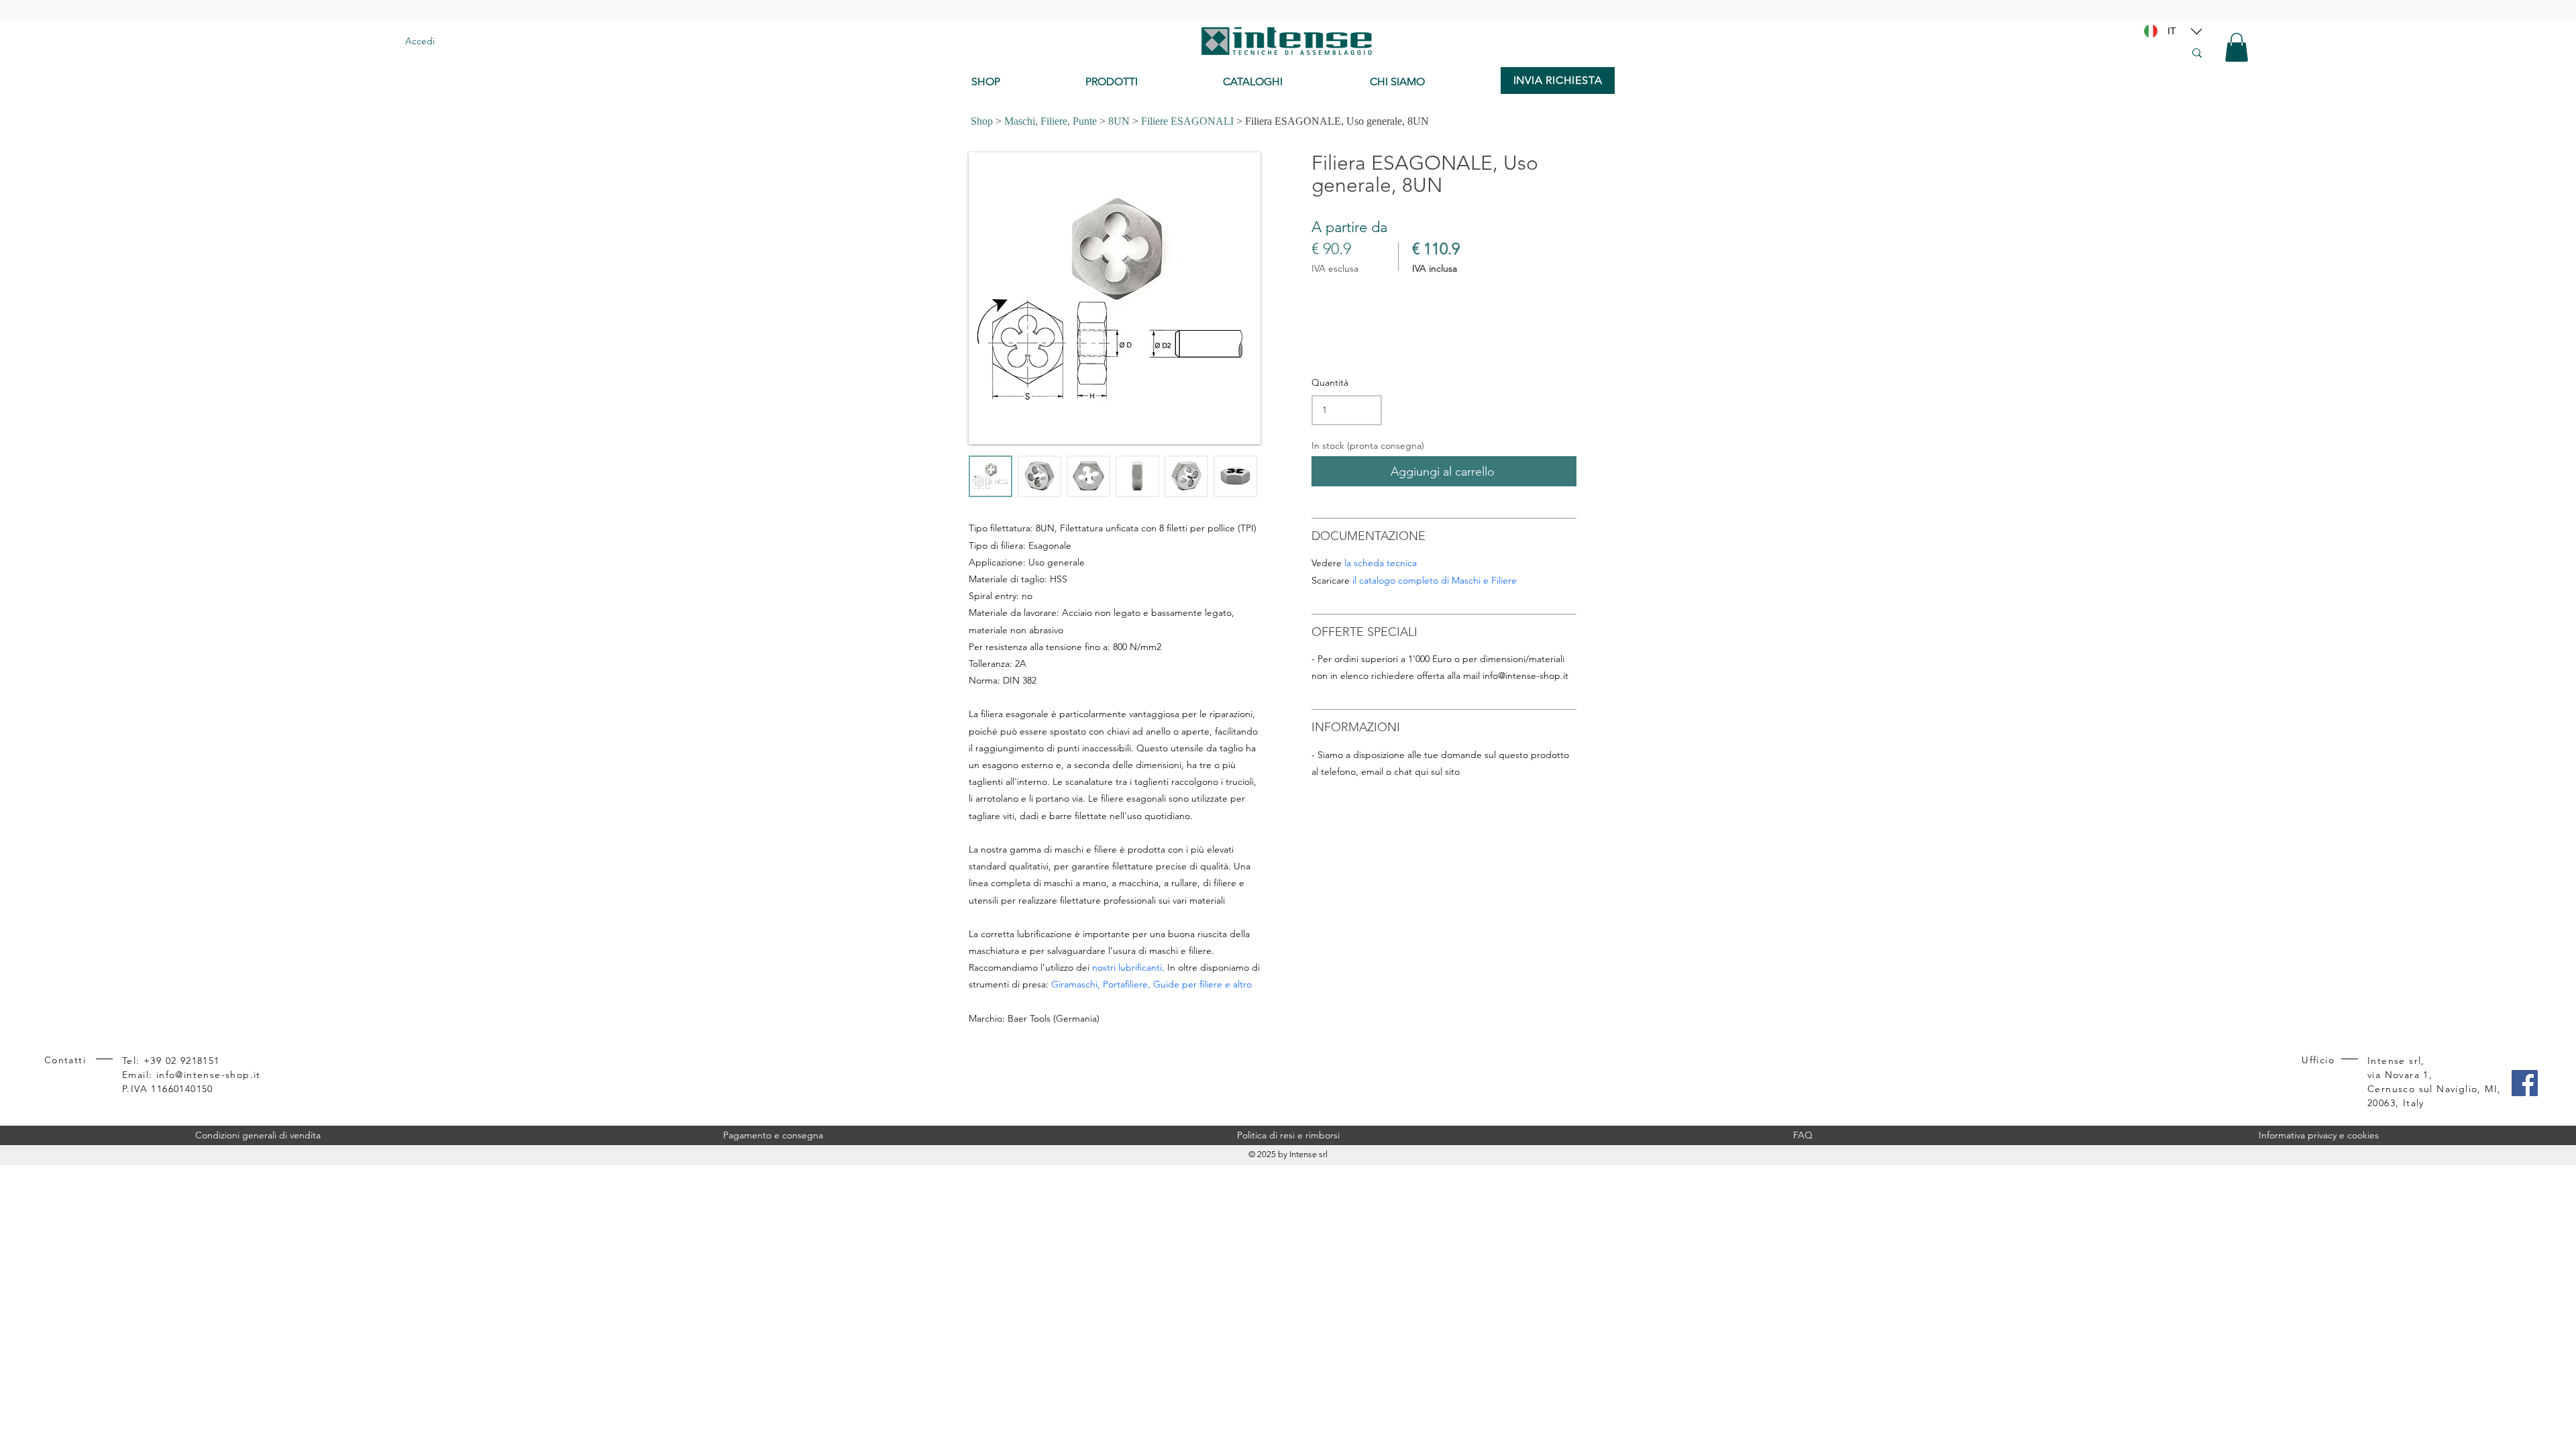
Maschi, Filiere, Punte (1051, 121)
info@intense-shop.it (1525, 676)
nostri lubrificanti (1127, 967)
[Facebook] (2525, 1083)
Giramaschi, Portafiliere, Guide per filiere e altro (1151, 984)
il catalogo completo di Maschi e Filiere (1435, 580)
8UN (1119, 121)
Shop (982, 121)
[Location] (2196, 31)
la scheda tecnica (1381, 563)
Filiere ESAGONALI (1187, 121)
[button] (2237, 47)
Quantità (1330, 382)
